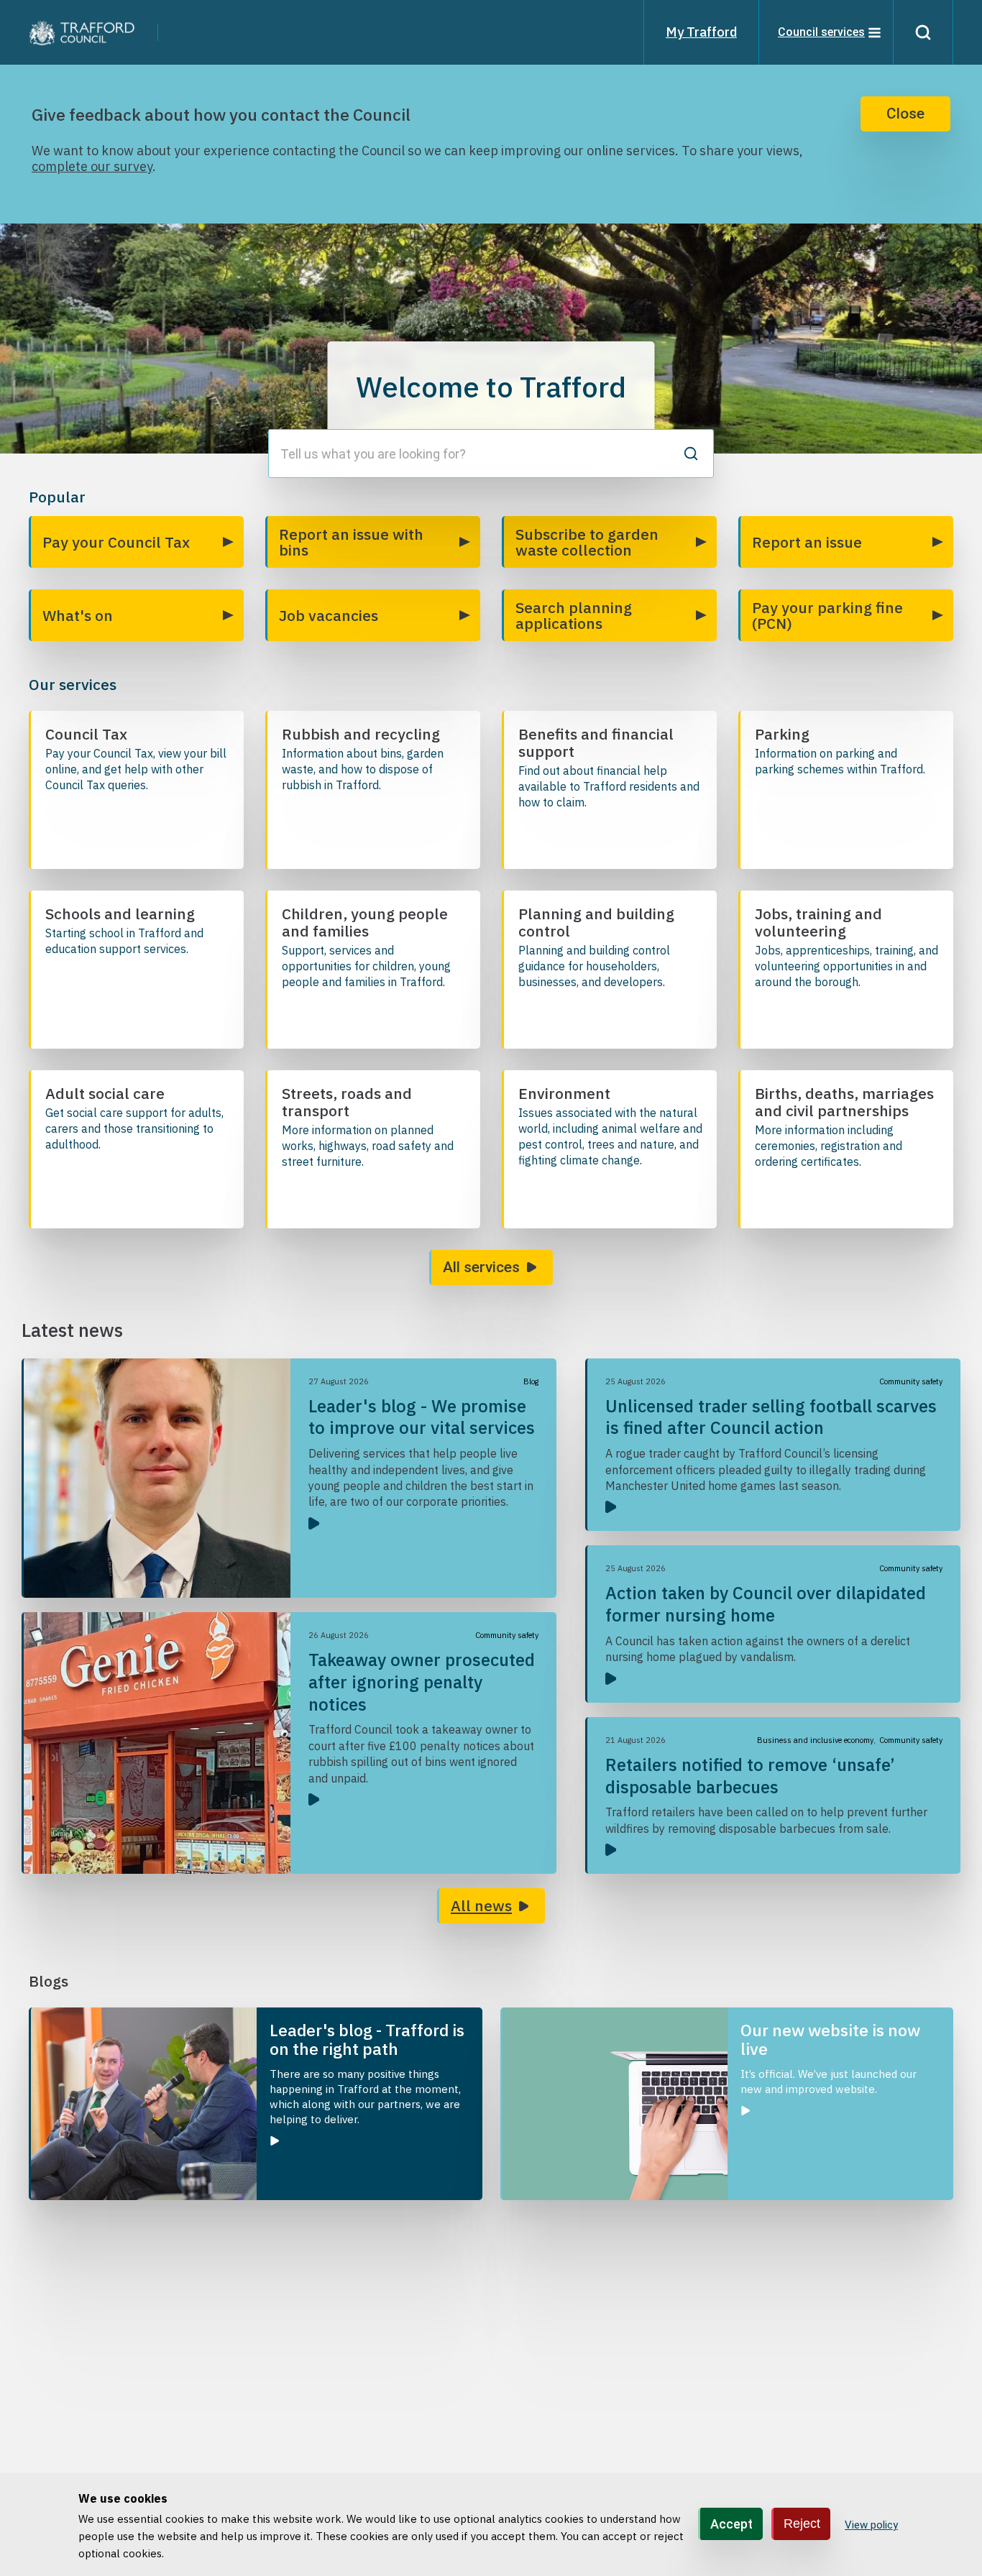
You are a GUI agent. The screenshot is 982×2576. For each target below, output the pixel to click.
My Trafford (701, 32)
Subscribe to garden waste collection (587, 542)
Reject (802, 2524)
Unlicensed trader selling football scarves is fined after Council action (771, 1417)
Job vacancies (329, 615)
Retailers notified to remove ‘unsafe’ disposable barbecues (750, 1776)
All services (481, 1267)
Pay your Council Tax (116, 542)
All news (481, 1905)
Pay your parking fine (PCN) (827, 615)
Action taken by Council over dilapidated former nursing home (766, 1604)
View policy (871, 2525)
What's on (78, 615)
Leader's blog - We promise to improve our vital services (422, 1417)
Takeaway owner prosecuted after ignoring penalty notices (422, 1682)
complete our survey (92, 166)
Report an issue (807, 542)
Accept (731, 2524)
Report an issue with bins (351, 542)
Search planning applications (574, 615)
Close (905, 114)
